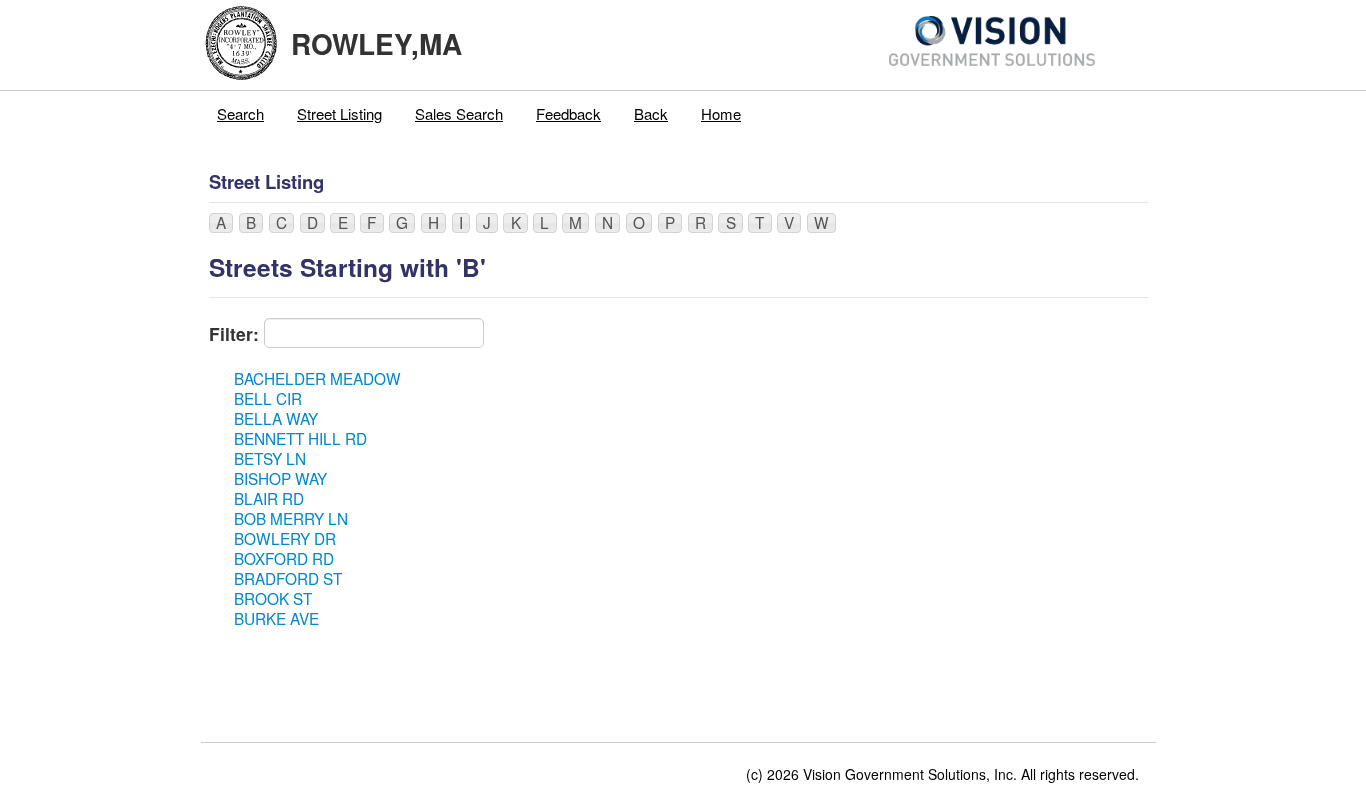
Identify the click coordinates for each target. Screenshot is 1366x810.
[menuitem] (241, 114)
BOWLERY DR (285, 538)
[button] (221, 223)
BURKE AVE (276, 618)
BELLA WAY (276, 418)
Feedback (568, 113)
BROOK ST (273, 598)
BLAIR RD (269, 498)
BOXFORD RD (284, 558)
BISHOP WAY (280, 478)
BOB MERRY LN (291, 518)
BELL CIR (268, 398)
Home (721, 113)
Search (240, 113)
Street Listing (339, 113)
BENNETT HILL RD (300, 438)
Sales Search (459, 113)
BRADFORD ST (288, 578)
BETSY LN (270, 458)
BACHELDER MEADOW (317, 378)
